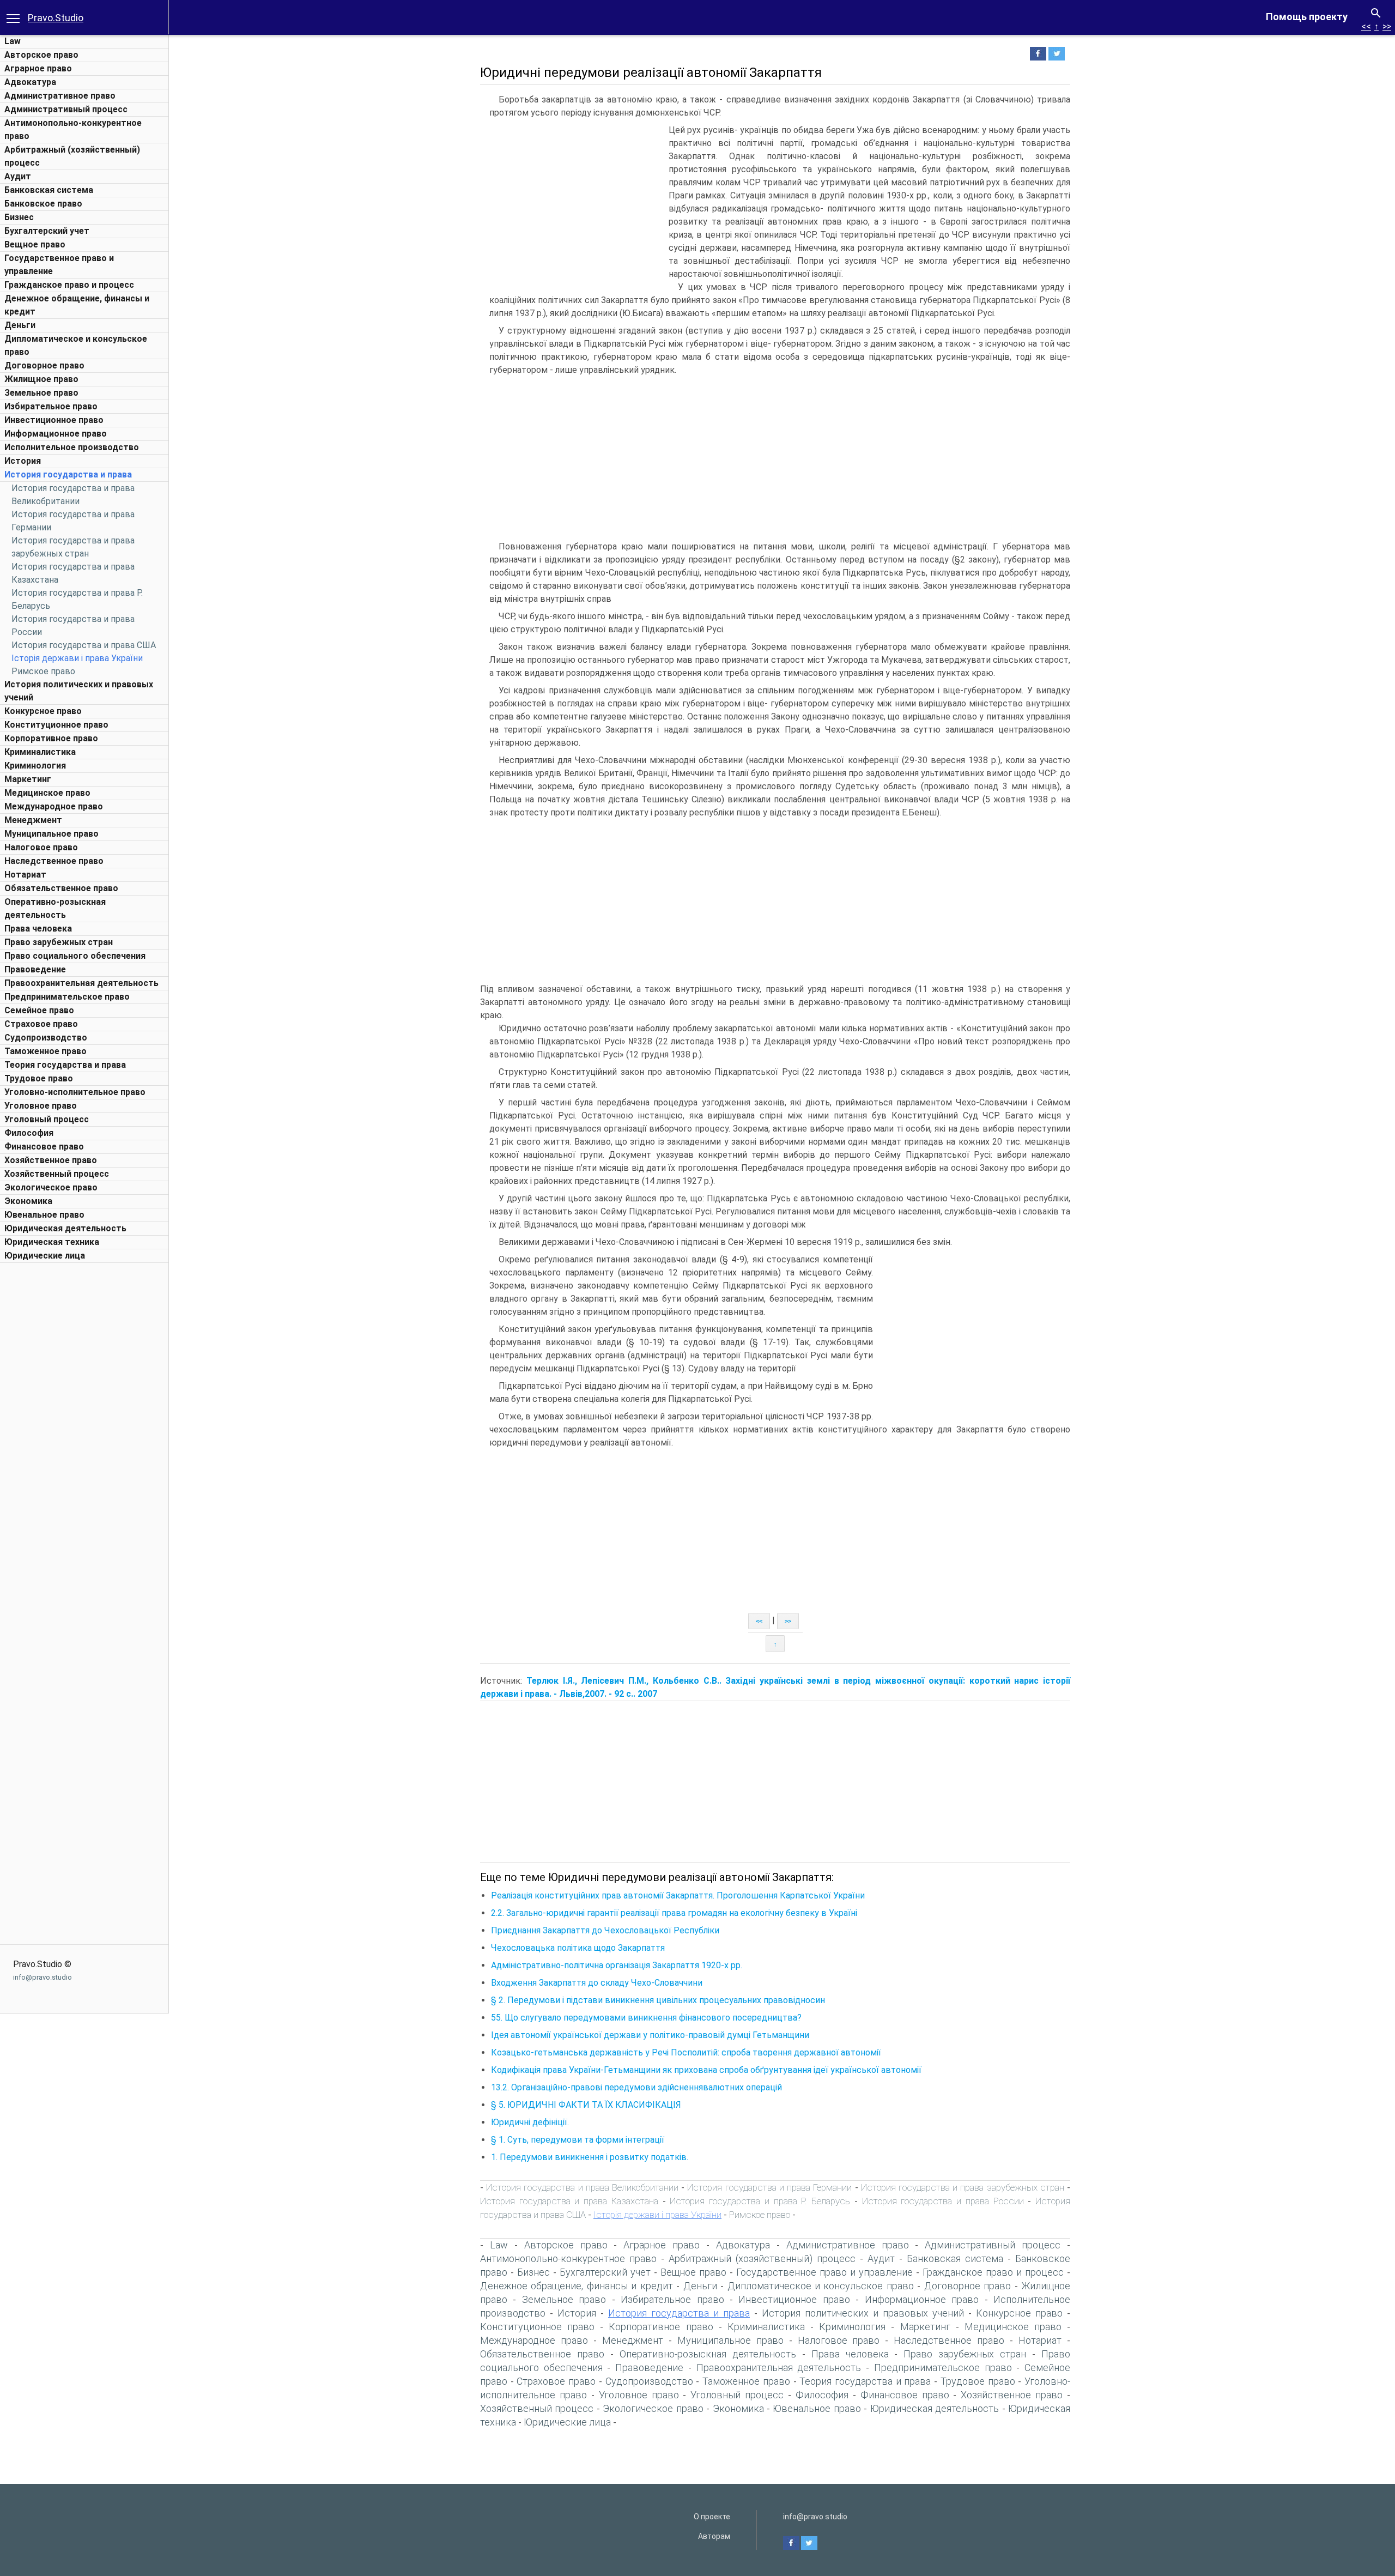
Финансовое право (44, 1147)
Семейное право (39, 1010)
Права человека (38, 929)
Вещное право (35, 244)
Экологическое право (51, 1187)
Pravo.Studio (56, 18)
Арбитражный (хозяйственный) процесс (762, 2258)
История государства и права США (84, 645)
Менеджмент (33, 820)
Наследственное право (54, 861)
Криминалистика (40, 752)
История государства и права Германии (769, 2187)
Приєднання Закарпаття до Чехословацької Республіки (605, 1930)
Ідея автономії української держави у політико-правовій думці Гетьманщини (650, 2035)
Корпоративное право (51, 738)
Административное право (60, 96)
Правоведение (35, 969)
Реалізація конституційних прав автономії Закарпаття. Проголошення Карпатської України (678, 1895)
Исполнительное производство (72, 447)
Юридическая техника (52, 1242)
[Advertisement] (84, 1432)
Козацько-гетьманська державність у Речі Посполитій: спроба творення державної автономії (686, 2052)
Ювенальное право (44, 1215)
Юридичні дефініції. (530, 2122)
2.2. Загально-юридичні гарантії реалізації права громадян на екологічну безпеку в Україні (674, 1913)
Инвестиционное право (54, 420)
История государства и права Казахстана (569, 2201)
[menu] (13, 17)
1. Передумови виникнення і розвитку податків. (590, 2157)
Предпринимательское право (67, 997)
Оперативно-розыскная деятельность (708, 2354)
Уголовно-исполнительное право (75, 1092)
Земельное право (41, 393)
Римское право (43, 671)
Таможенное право (46, 1051)
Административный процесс (66, 109)
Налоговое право (41, 847)
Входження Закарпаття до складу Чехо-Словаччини (597, 1983)
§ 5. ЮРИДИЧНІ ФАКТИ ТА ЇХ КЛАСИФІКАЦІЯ (586, 2105)
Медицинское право (47, 793)
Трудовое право (39, 1078)
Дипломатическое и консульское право (821, 2286)
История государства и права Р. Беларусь (760, 2201)
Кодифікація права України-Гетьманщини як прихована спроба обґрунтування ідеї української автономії (706, 2070)
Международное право (54, 806)
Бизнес (19, 217)
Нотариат (25, 875)
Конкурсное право (43, 711)
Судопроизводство (46, 1038)
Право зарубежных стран (59, 942)
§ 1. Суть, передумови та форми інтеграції (578, 2140)
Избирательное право (51, 406)
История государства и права (68, 474)
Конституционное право (56, 725)
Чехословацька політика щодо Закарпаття (578, 1948)
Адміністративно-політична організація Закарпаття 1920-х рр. (617, 1965)
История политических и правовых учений (863, 2313)
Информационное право (56, 434)
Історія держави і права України (77, 658)
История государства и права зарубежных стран (963, 2187)
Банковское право (43, 204)
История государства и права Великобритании (582, 2187)
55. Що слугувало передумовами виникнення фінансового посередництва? (646, 2018)
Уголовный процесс (47, 1119)
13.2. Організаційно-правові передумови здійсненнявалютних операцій (636, 2087)
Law (13, 41)
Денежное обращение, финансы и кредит (577, 2286)
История (23, 461)
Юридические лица (45, 1256)
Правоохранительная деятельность (81, 983)
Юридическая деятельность (65, 1228)
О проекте (712, 2517)
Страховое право (41, 1024)
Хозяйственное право (51, 1160)
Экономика (28, 1201)
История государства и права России (943, 2201)
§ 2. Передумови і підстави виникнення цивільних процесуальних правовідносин (658, 2000)
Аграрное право (38, 68)
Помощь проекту (1307, 17)
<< (1366, 26)
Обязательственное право (61, 888)
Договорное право (44, 365)
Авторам (714, 2536)
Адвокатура (30, 82)
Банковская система (49, 190)
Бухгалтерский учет (47, 231)
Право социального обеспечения (75, 956)
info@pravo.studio (43, 1977)
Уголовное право (41, 1106)
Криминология (35, 766)
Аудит (18, 176)
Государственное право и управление (824, 2272)
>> (1387, 26)
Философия (29, 1133)
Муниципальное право (51, 834)
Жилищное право (41, 379)
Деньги (20, 325)
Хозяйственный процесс (57, 1174)
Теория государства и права (65, 1065)
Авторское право (41, 55)
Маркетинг (28, 779)
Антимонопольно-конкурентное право (568, 2258)
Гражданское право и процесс (69, 285)
